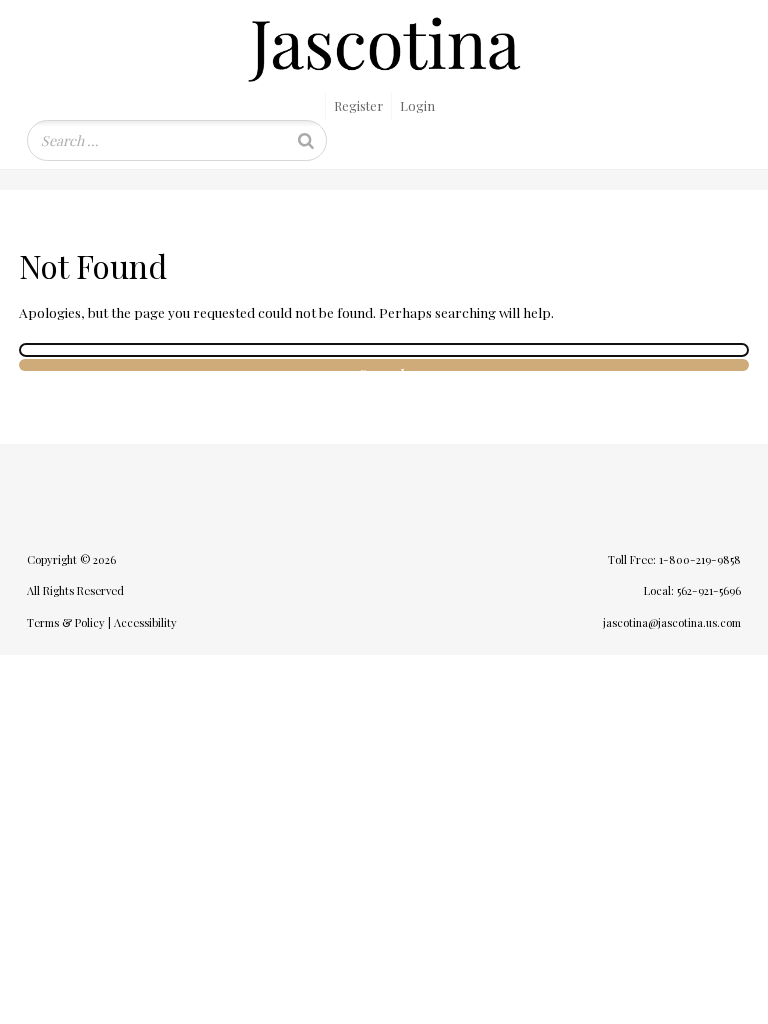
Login (417, 105)
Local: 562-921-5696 (692, 590)
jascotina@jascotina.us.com (672, 622)
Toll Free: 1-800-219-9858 (674, 559)
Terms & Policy (66, 622)
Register (358, 105)
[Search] (306, 140)
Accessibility (145, 622)
